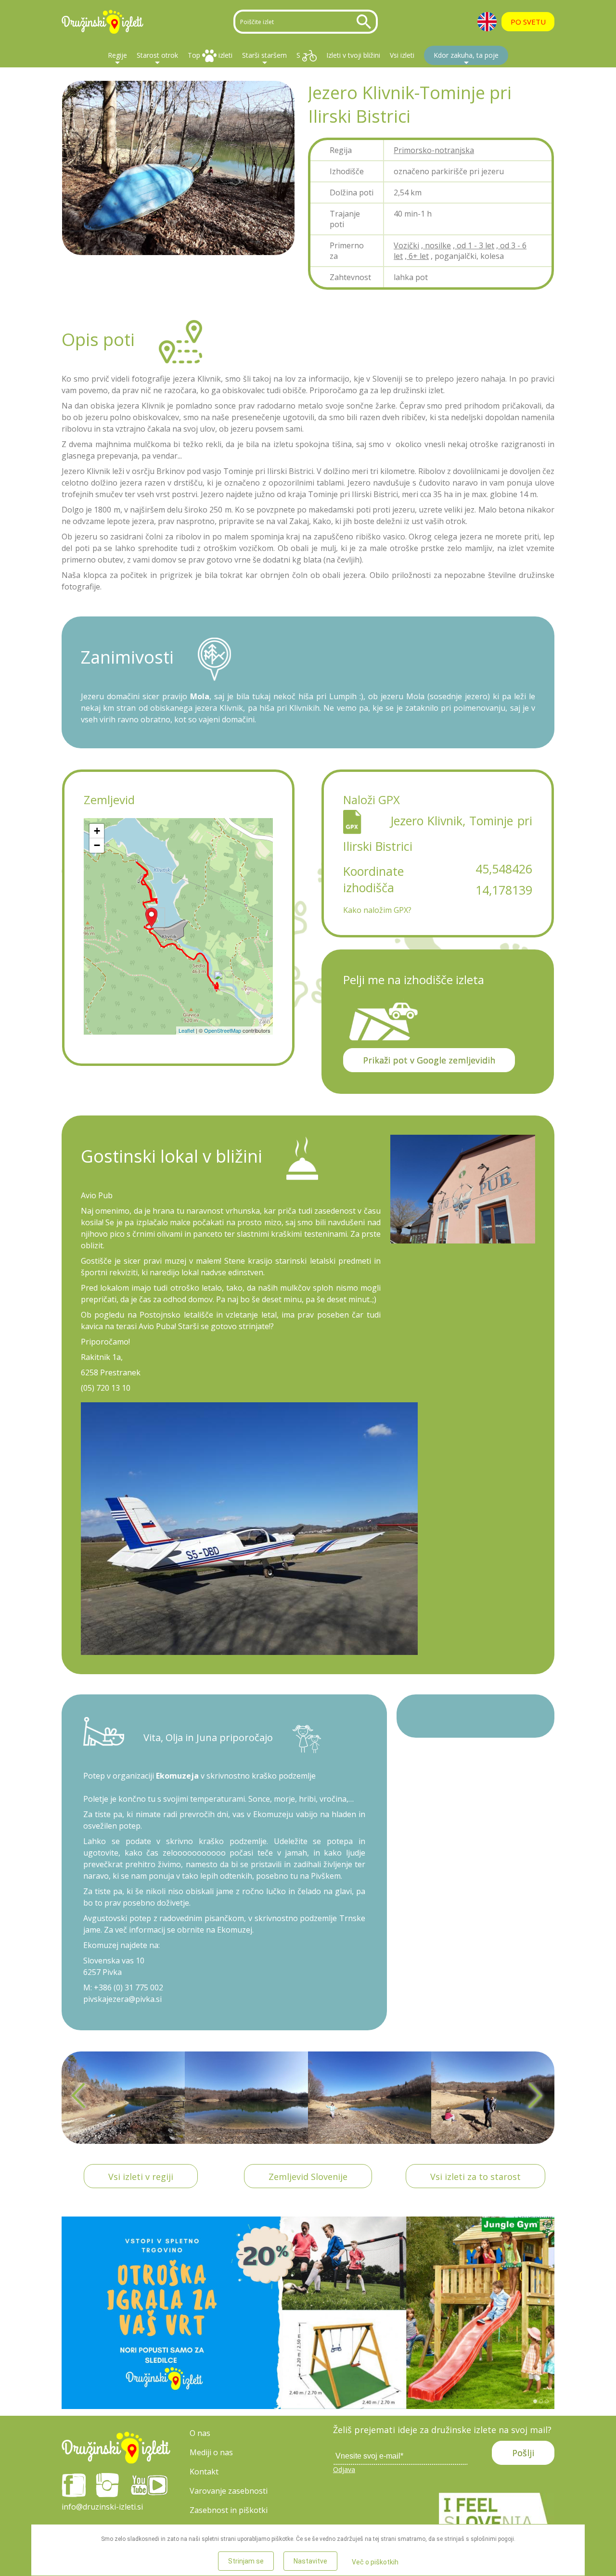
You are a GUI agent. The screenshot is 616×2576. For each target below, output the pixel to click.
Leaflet (186, 1030)
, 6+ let (417, 256)
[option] (123, 2098)
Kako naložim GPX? (377, 910)
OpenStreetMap (223, 1030)
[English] (487, 22)
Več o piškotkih (375, 2562)
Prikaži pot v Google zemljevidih (429, 1060)
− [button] (97, 845)
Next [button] (536, 2097)
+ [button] (97, 831)
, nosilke (436, 245)
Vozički (406, 245)
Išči (366, 22)
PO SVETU (528, 22)
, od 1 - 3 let (474, 245)
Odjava (344, 2469)
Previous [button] (80, 2097)
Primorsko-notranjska (434, 150)
